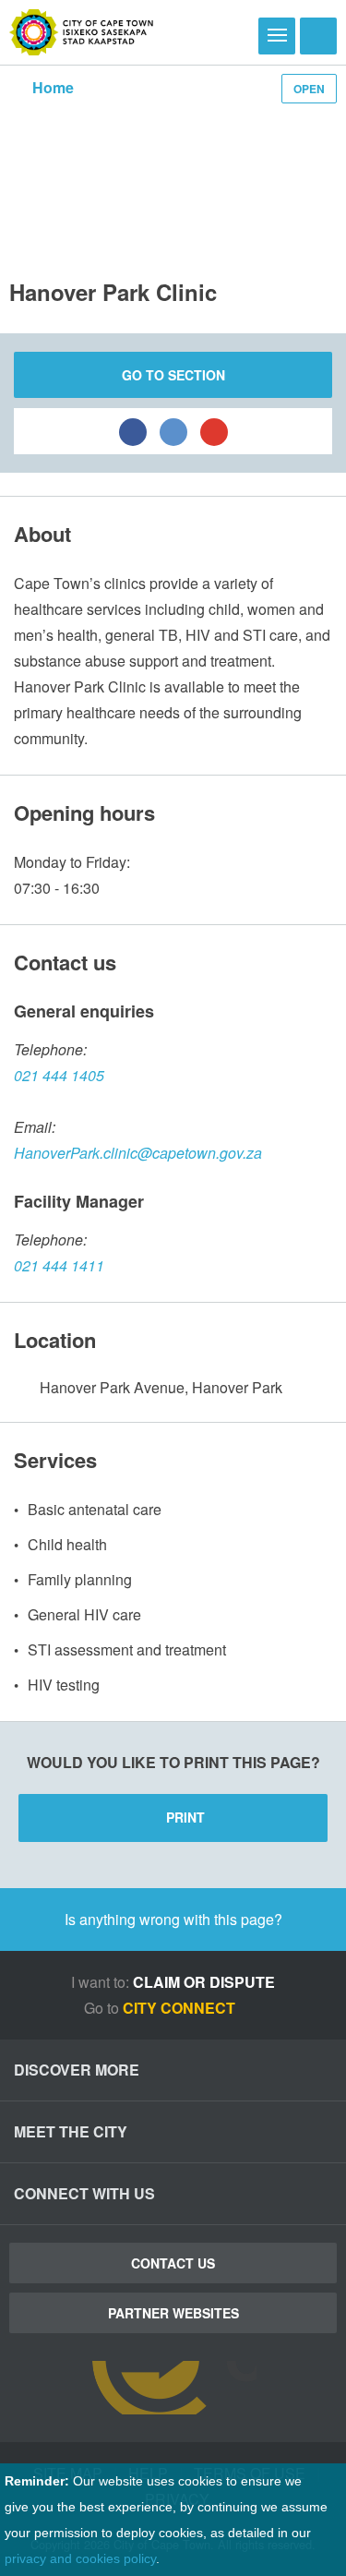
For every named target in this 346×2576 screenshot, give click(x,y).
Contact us (173, 2263)
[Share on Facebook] (133, 431)
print (185, 1817)
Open (309, 89)
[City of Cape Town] (82, 32)
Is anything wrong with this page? (173, 1919)
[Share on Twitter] (173, 431)
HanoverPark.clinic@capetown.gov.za (138, 1153)
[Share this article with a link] (214, 431)
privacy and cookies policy (80, 2558)
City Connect (181, 2008)
